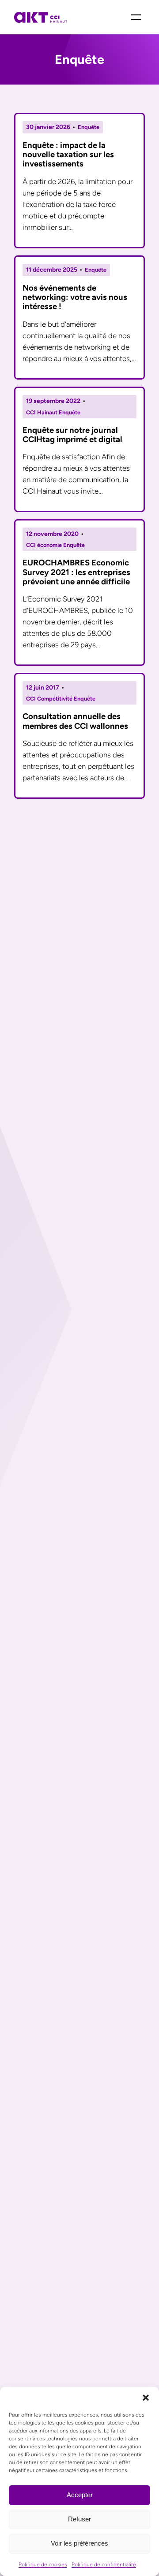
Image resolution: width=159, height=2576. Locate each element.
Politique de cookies (43, 2565)
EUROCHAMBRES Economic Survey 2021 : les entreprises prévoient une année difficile (76, 572)
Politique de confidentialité (104, 2565)
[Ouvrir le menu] (136, 17)
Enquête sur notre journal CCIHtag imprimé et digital (72, 435)
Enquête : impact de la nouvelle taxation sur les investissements (68, 155)
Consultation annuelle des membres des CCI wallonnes (75, 721)
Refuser (79, 2519)
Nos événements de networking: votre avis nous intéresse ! (75, 297)
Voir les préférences (79, 2543)
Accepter (80, 2495)
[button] (146, 2398)
